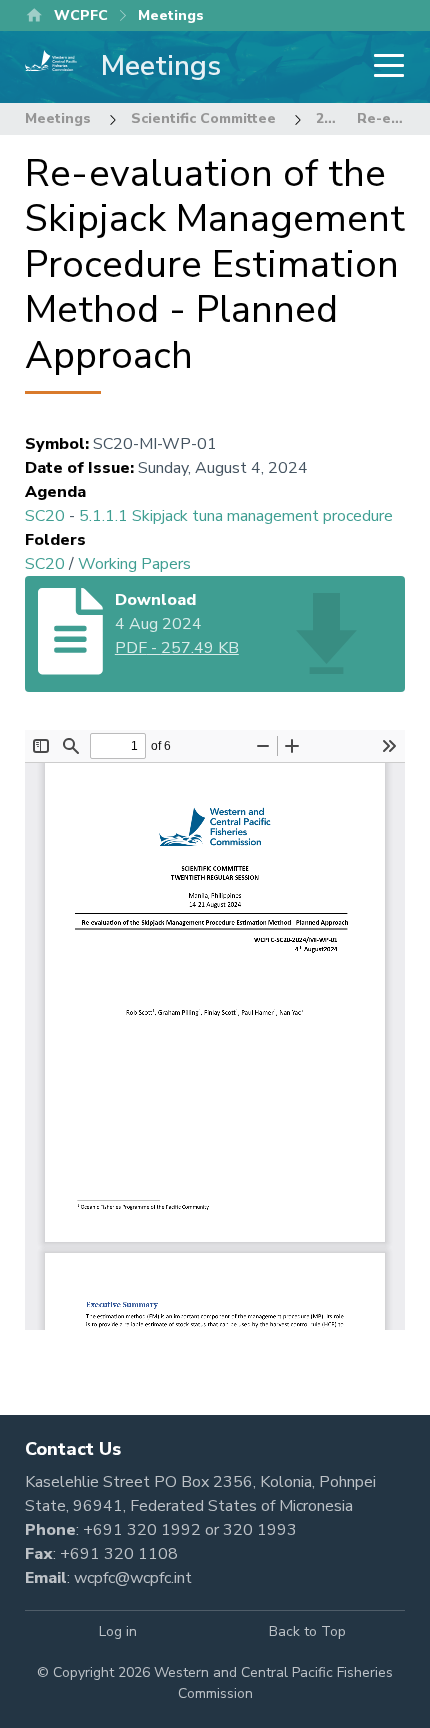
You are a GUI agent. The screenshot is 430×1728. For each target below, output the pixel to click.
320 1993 (260, 1530)
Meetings (58, 118)
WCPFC (81, 15)
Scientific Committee (203, 118)
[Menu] (383, 67)
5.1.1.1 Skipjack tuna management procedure (236, 516)
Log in (118, 1631)
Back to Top (307, 1631)
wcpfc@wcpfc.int (133, 1578)
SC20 (45, 516)
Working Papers (134, 564)
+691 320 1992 (142, 1530)
